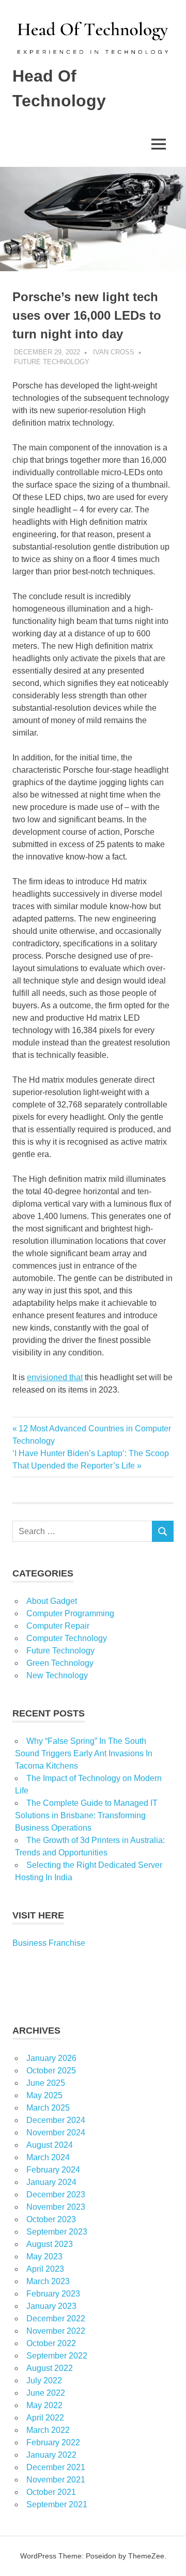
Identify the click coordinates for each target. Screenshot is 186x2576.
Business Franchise (49, 1943)
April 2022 (45, 2418)
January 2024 (51, 2182)
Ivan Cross (114, 352)
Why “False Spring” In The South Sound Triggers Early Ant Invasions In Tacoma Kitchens (84, 1753)
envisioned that (55, 1377)
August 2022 (50, 2368)
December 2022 (56, 2319)
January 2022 (51, 2455)
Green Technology (60, 1663)
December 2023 (56, 2195)
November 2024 (56, 2133)
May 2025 (44, 2095)
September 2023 (57, 2232)
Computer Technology (67, 1638)
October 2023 (51, 2219)
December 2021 (56, 2467)
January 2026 (51, 2058)
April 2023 (45, 2269)
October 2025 (51, 2071)
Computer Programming (70, 1613)
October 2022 (51, 2343)
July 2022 (44, 2380)
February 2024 (53, 2170)
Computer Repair (58, 1626)
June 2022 (46, 2393)
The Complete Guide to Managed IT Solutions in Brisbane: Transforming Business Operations (86, 1815)
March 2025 (48, 2108)
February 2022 (53, 2442)
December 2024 (56, 2120)
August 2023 (50, 2244)
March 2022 (48, 2430)
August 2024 (50, 2145)
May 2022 (44, 2405)
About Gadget (52, 1601)
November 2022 (56, 2331)
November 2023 (56, 2207)
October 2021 (51, 2492)
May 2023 (44, 2257)
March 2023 (48, 2281)
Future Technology (52, 362)
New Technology (57, 1675)
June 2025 (46, 2083)
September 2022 (57, 2356)
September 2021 (57, 2504)
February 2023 (53, 2294)
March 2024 (48, 2157)
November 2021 (56, 2480)
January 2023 (51, 2306)
